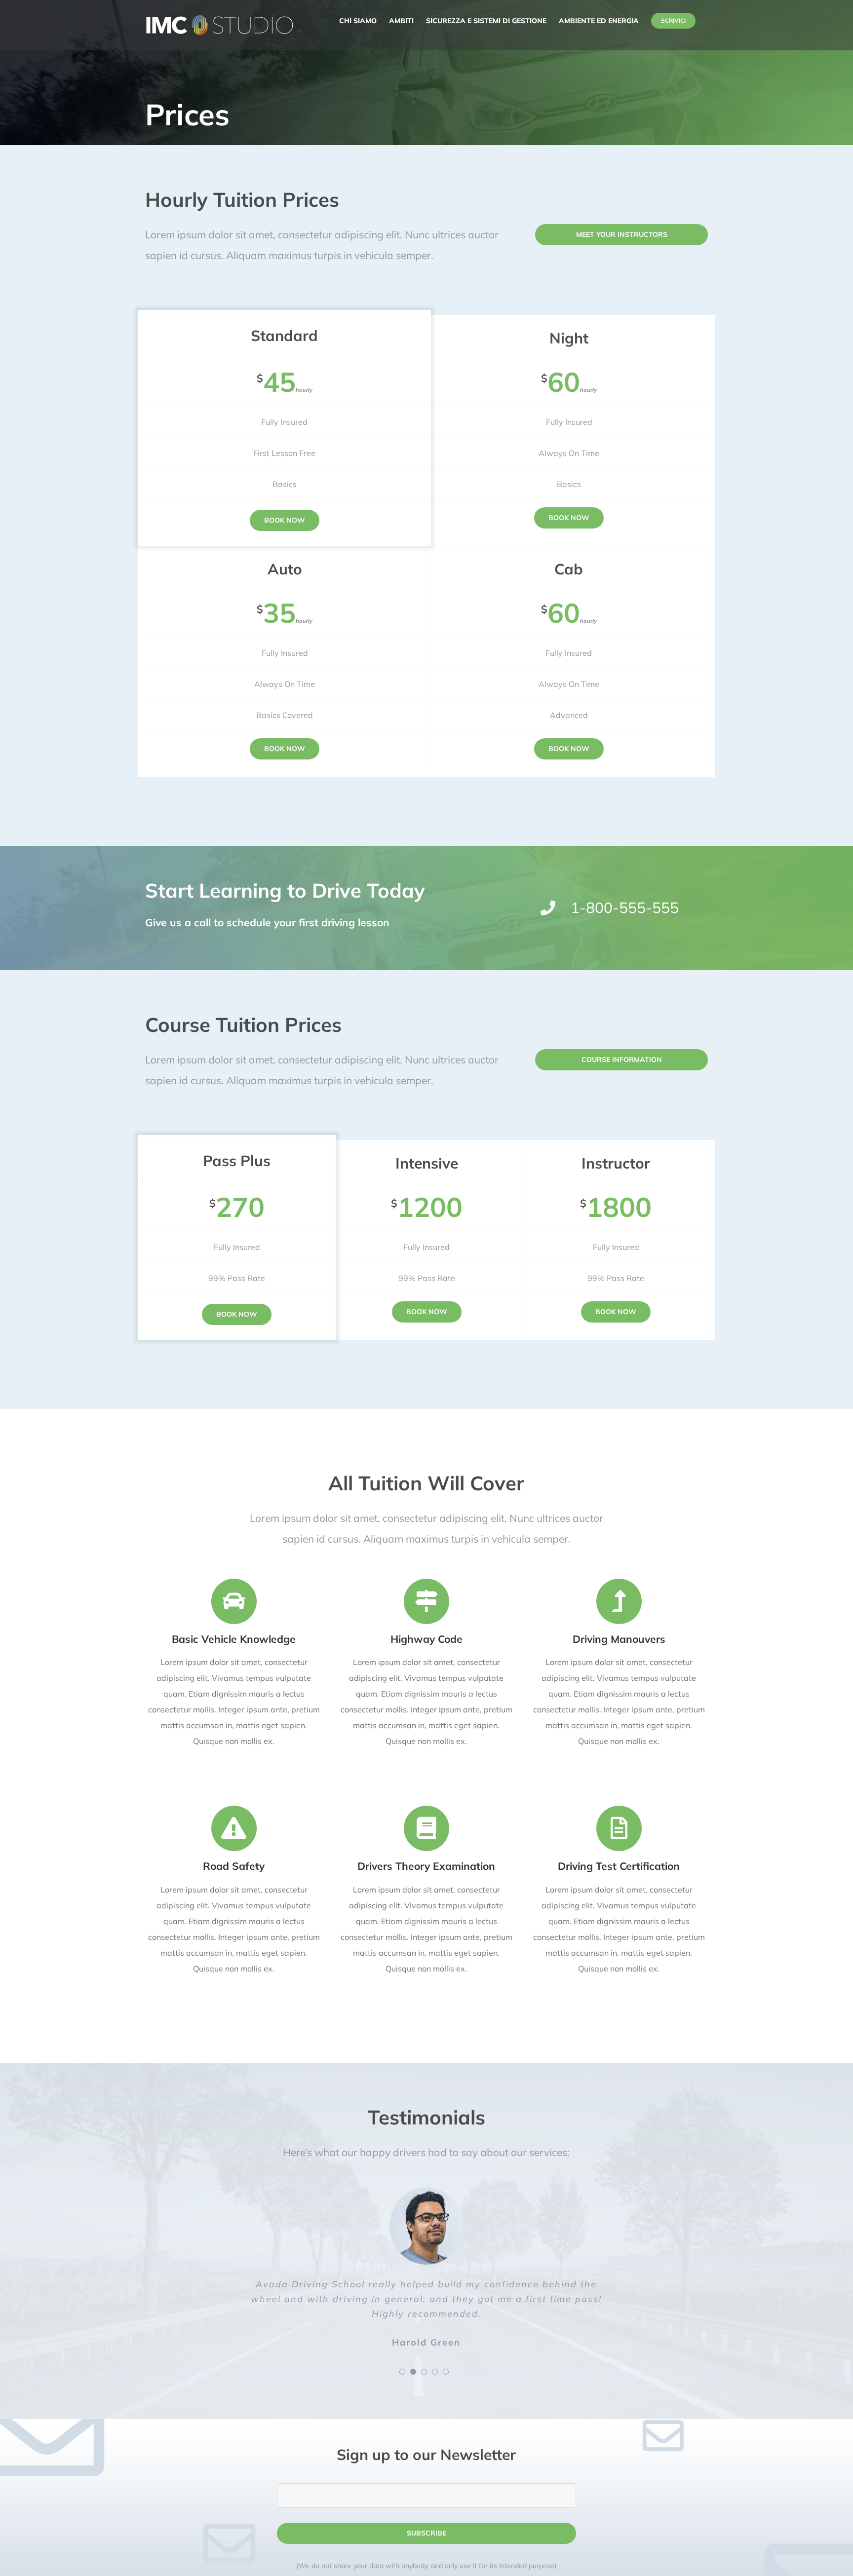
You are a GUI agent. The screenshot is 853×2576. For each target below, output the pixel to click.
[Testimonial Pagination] (402, 2372)
